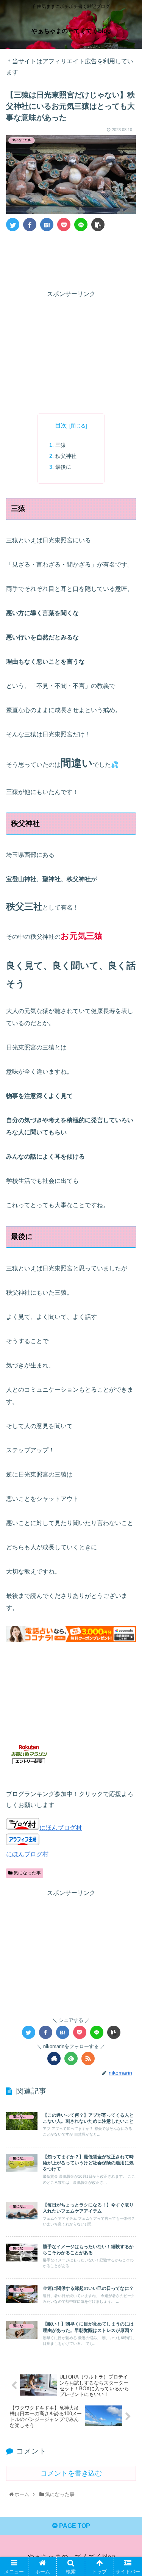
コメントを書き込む (71, 2473)
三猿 (61, 445)
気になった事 (27, 1873)
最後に (63, 467)
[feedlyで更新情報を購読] (71, 2058)
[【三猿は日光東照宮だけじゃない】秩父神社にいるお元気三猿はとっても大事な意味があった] (47, 225)
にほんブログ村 (61, 1828)
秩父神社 (66, 456)
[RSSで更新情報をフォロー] (88, 2058)
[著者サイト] (54, 2058)
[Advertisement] (71, 259)
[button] (127, 1383)
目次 (61, 425)
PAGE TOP (74, 2526)
